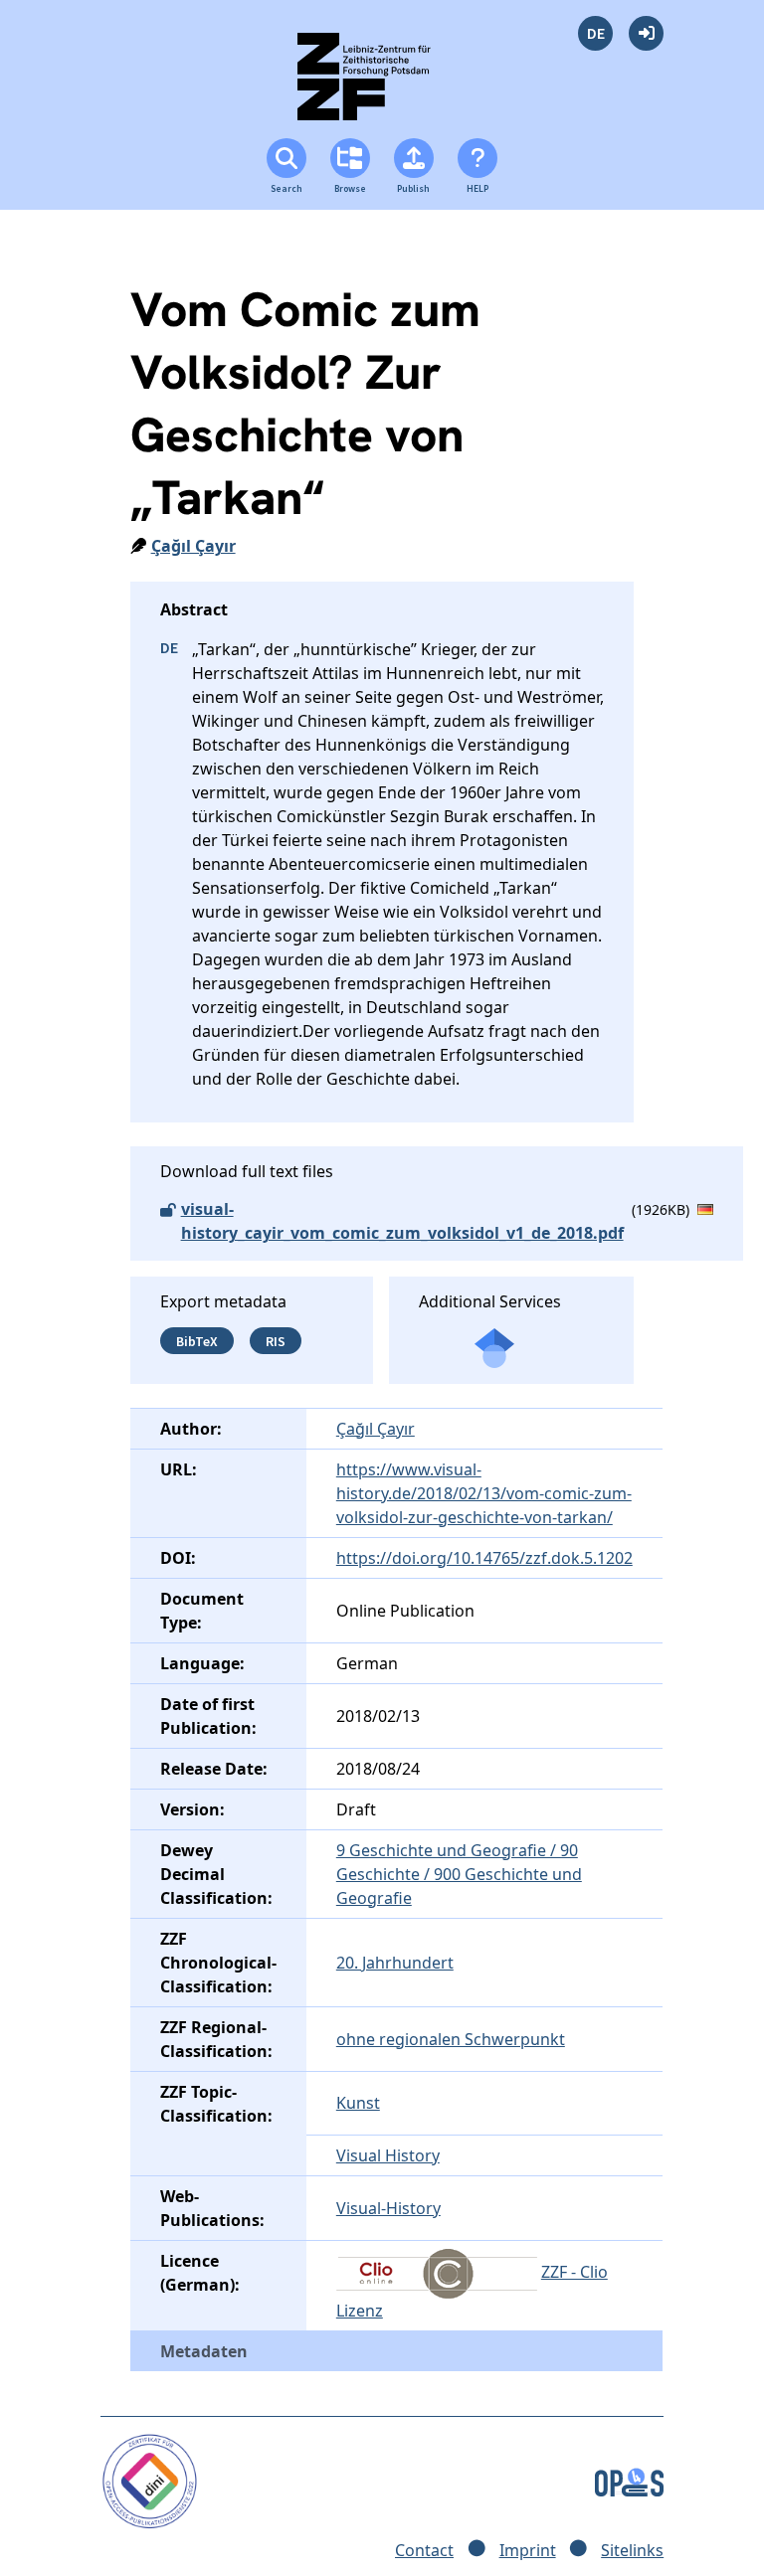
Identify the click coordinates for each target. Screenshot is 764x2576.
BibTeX (197, 1341)
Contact (424, 2550)
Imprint (528, 2550)
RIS (276, 1341)
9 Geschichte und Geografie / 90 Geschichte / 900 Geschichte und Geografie (459, 1874)
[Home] (382, 85)
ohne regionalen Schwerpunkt (451, 2039)
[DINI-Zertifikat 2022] (150, 2480)
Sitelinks (632, 2550)
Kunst (358, 2103)
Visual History (388, 2155)
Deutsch (595, 33)
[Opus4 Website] (629, 2480)
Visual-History (388, 2208)
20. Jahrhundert (395, 1963)
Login (646, 33)
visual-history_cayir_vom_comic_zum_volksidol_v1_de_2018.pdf (402, 1221)
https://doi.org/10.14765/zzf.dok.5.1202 (484, 1558)
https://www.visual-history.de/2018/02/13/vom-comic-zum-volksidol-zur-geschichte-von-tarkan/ (484, 1493)
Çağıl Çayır (193, 546)
